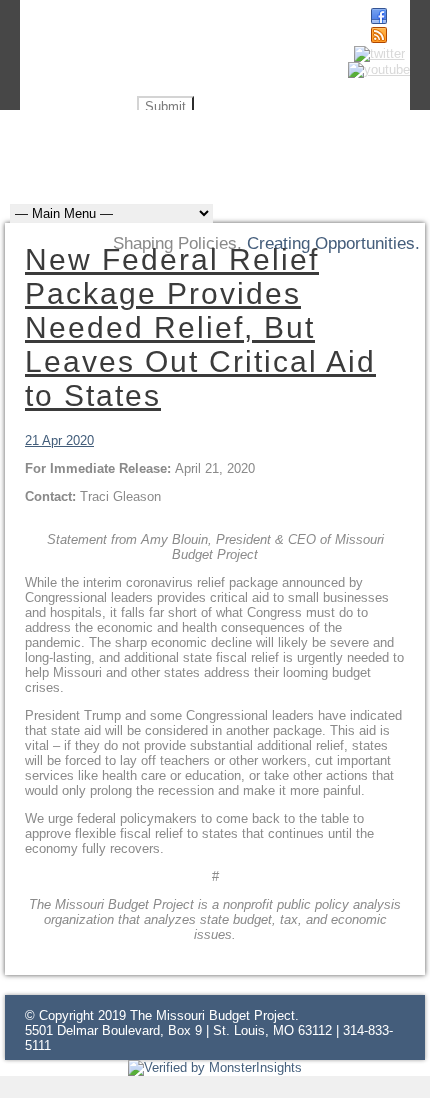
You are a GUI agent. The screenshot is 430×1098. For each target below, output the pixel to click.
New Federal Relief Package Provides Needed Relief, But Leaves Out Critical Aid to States (200, 327)
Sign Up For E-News (192, 137)
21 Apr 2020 (59, 440)
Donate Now (345, 137)
